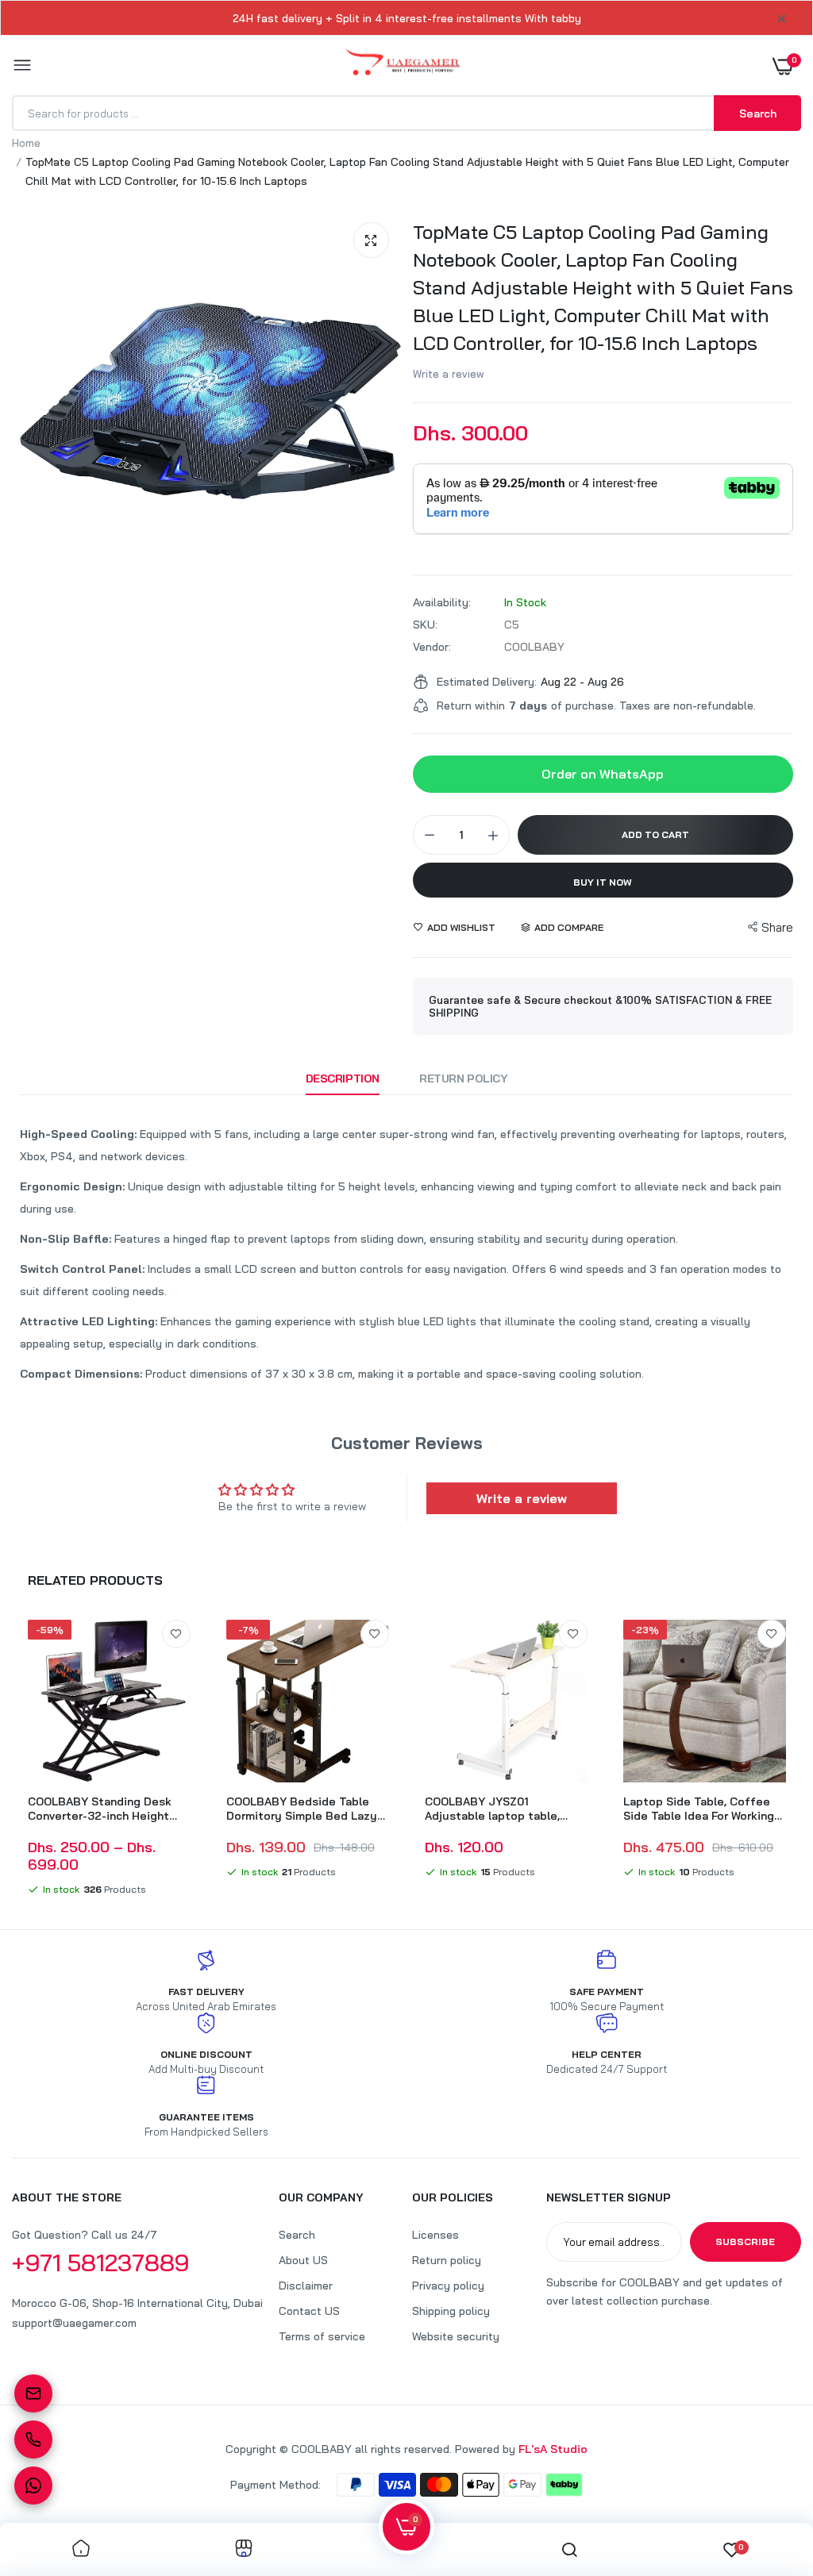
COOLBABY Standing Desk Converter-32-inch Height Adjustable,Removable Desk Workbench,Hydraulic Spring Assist (105, 1809)
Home (26, 143)
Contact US (309, 2311)
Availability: (442, 602)
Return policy (447, 2260)
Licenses (435, 2235)
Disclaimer (306, 2286)
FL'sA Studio (553, 2449)
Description (343, 1078)
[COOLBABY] (403, 65)
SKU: (425, 625)
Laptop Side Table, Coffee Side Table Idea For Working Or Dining (699, 1809)
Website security (456, 2336)
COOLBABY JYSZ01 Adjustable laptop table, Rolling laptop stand (492, 1809)
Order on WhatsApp (603, 774)
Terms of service (322, 2336)
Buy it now (603, 882)
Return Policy (464, 1078)
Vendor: (432, 647)
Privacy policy (448, 2286)
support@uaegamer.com (74, 2323)
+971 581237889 (101, 2263)
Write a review (449, 374)
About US (303, 2260)
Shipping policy (451, 2311)
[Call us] (33, 2440)
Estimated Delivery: (487, 682)
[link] (176, 1634)
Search (297, 2235)
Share (777, 927)
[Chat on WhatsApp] (33, 2486)
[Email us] (33, 2393)
